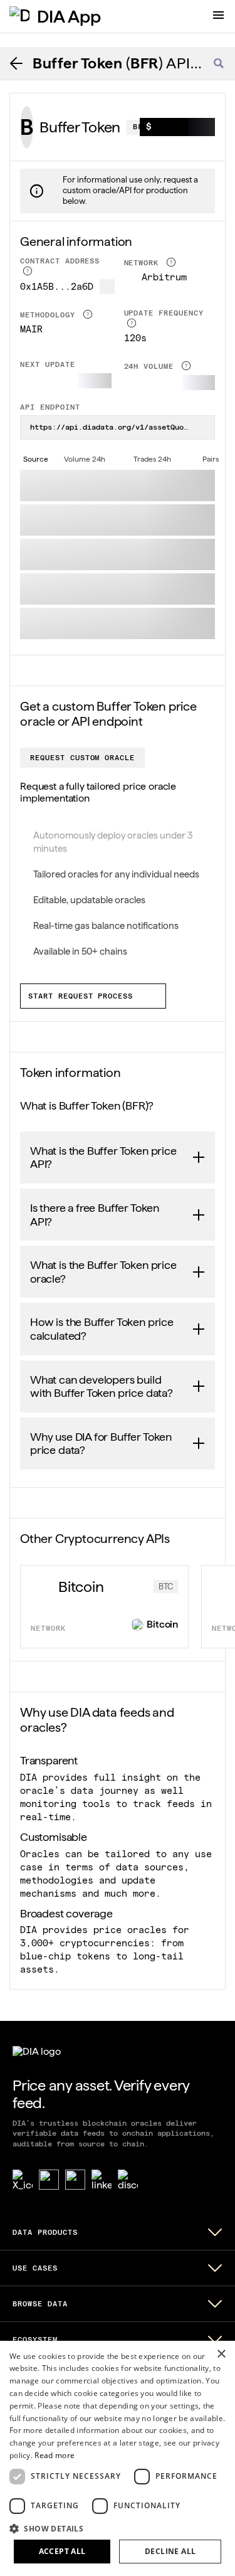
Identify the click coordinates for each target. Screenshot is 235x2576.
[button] (118, 2528)
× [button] (221, 2354)
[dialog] (118, 2458)
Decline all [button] (170, 2551)
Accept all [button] (62, 2551)
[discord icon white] (128, 2180)
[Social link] (49, 2180)
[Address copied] (107, 287)
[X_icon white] (23, 2180)
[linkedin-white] (102, 2180)
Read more (55, 2455)
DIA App (69, 16)
